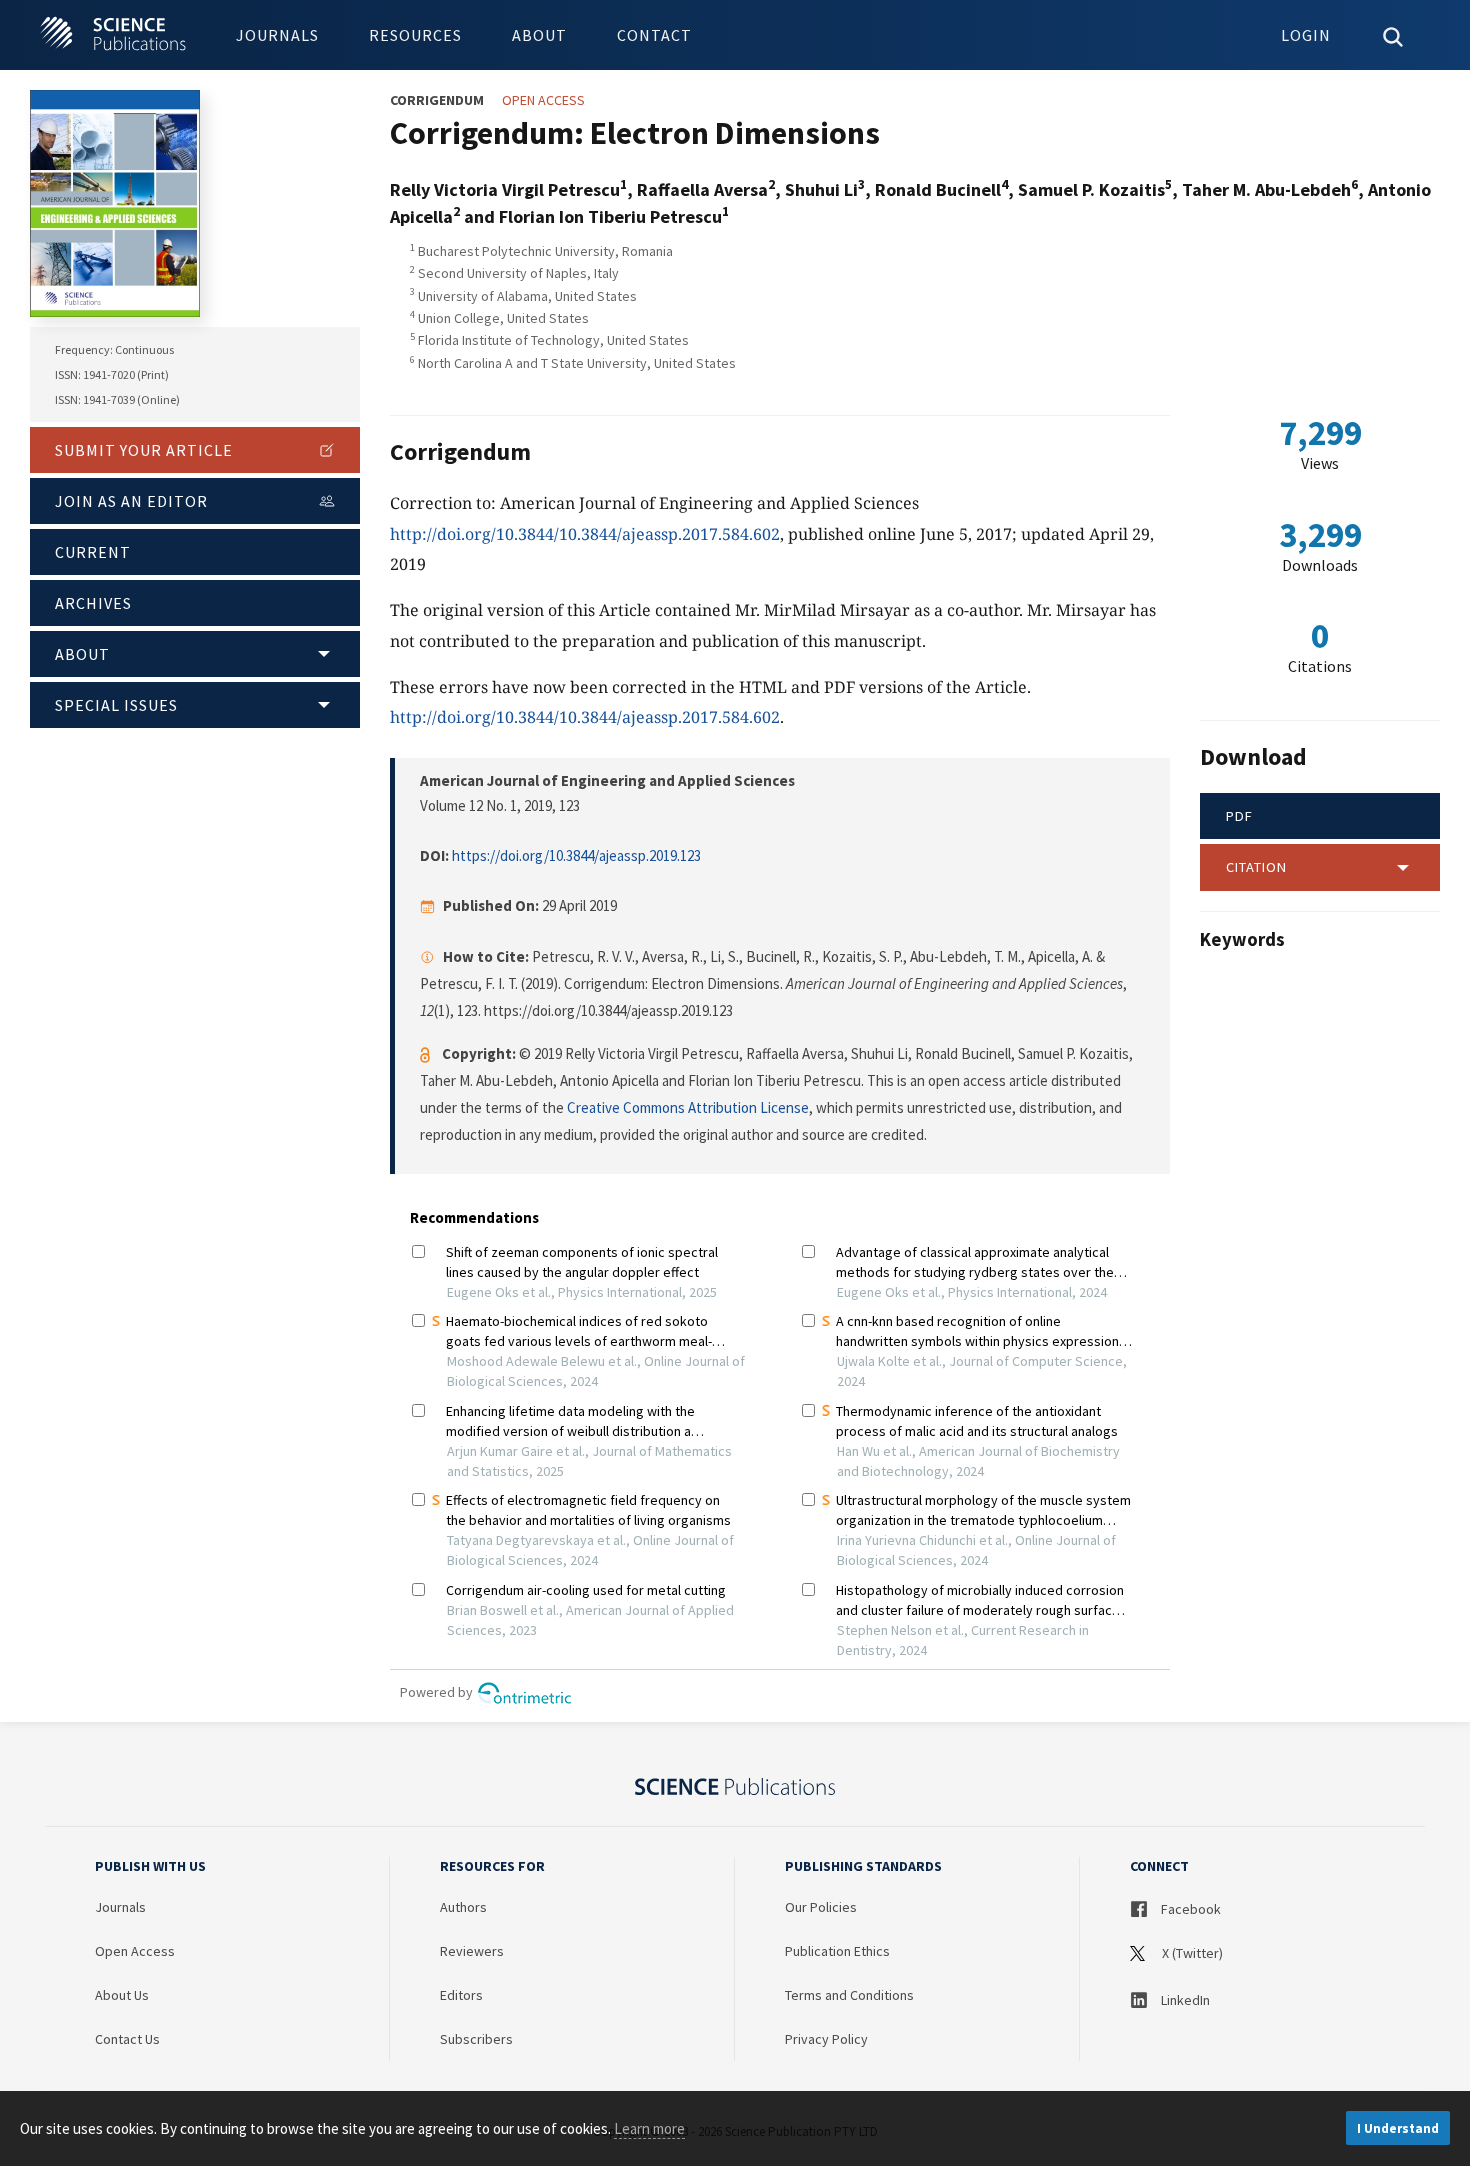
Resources (415, 35)
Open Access (135, 1951)
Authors (463, 1907)
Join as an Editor (131, 501)
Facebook (1189, 1909)
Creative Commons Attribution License (688, 1107)
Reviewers (472, 1951)
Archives (93, 603)
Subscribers (476, 2039)
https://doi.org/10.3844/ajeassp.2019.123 (576, 855)
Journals (277, 35)
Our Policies (821, 1907)
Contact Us (127, 2039)
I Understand (1398, 2128)
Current (93, 552)
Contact (654, 35)
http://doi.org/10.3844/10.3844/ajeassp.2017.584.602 (585, 534)
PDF (1239, 816)
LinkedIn (1184, 2000)
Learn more (649, 2128)
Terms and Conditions (849, 1995)
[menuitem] (277, 35)
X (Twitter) (1191, 1953)
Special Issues (116, 705)
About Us (122, 1995)
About (539, 35)
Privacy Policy (826, 2039)
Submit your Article (144, 450)
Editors (461, 1995)
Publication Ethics (837, 1951)
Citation (1256, 867)
